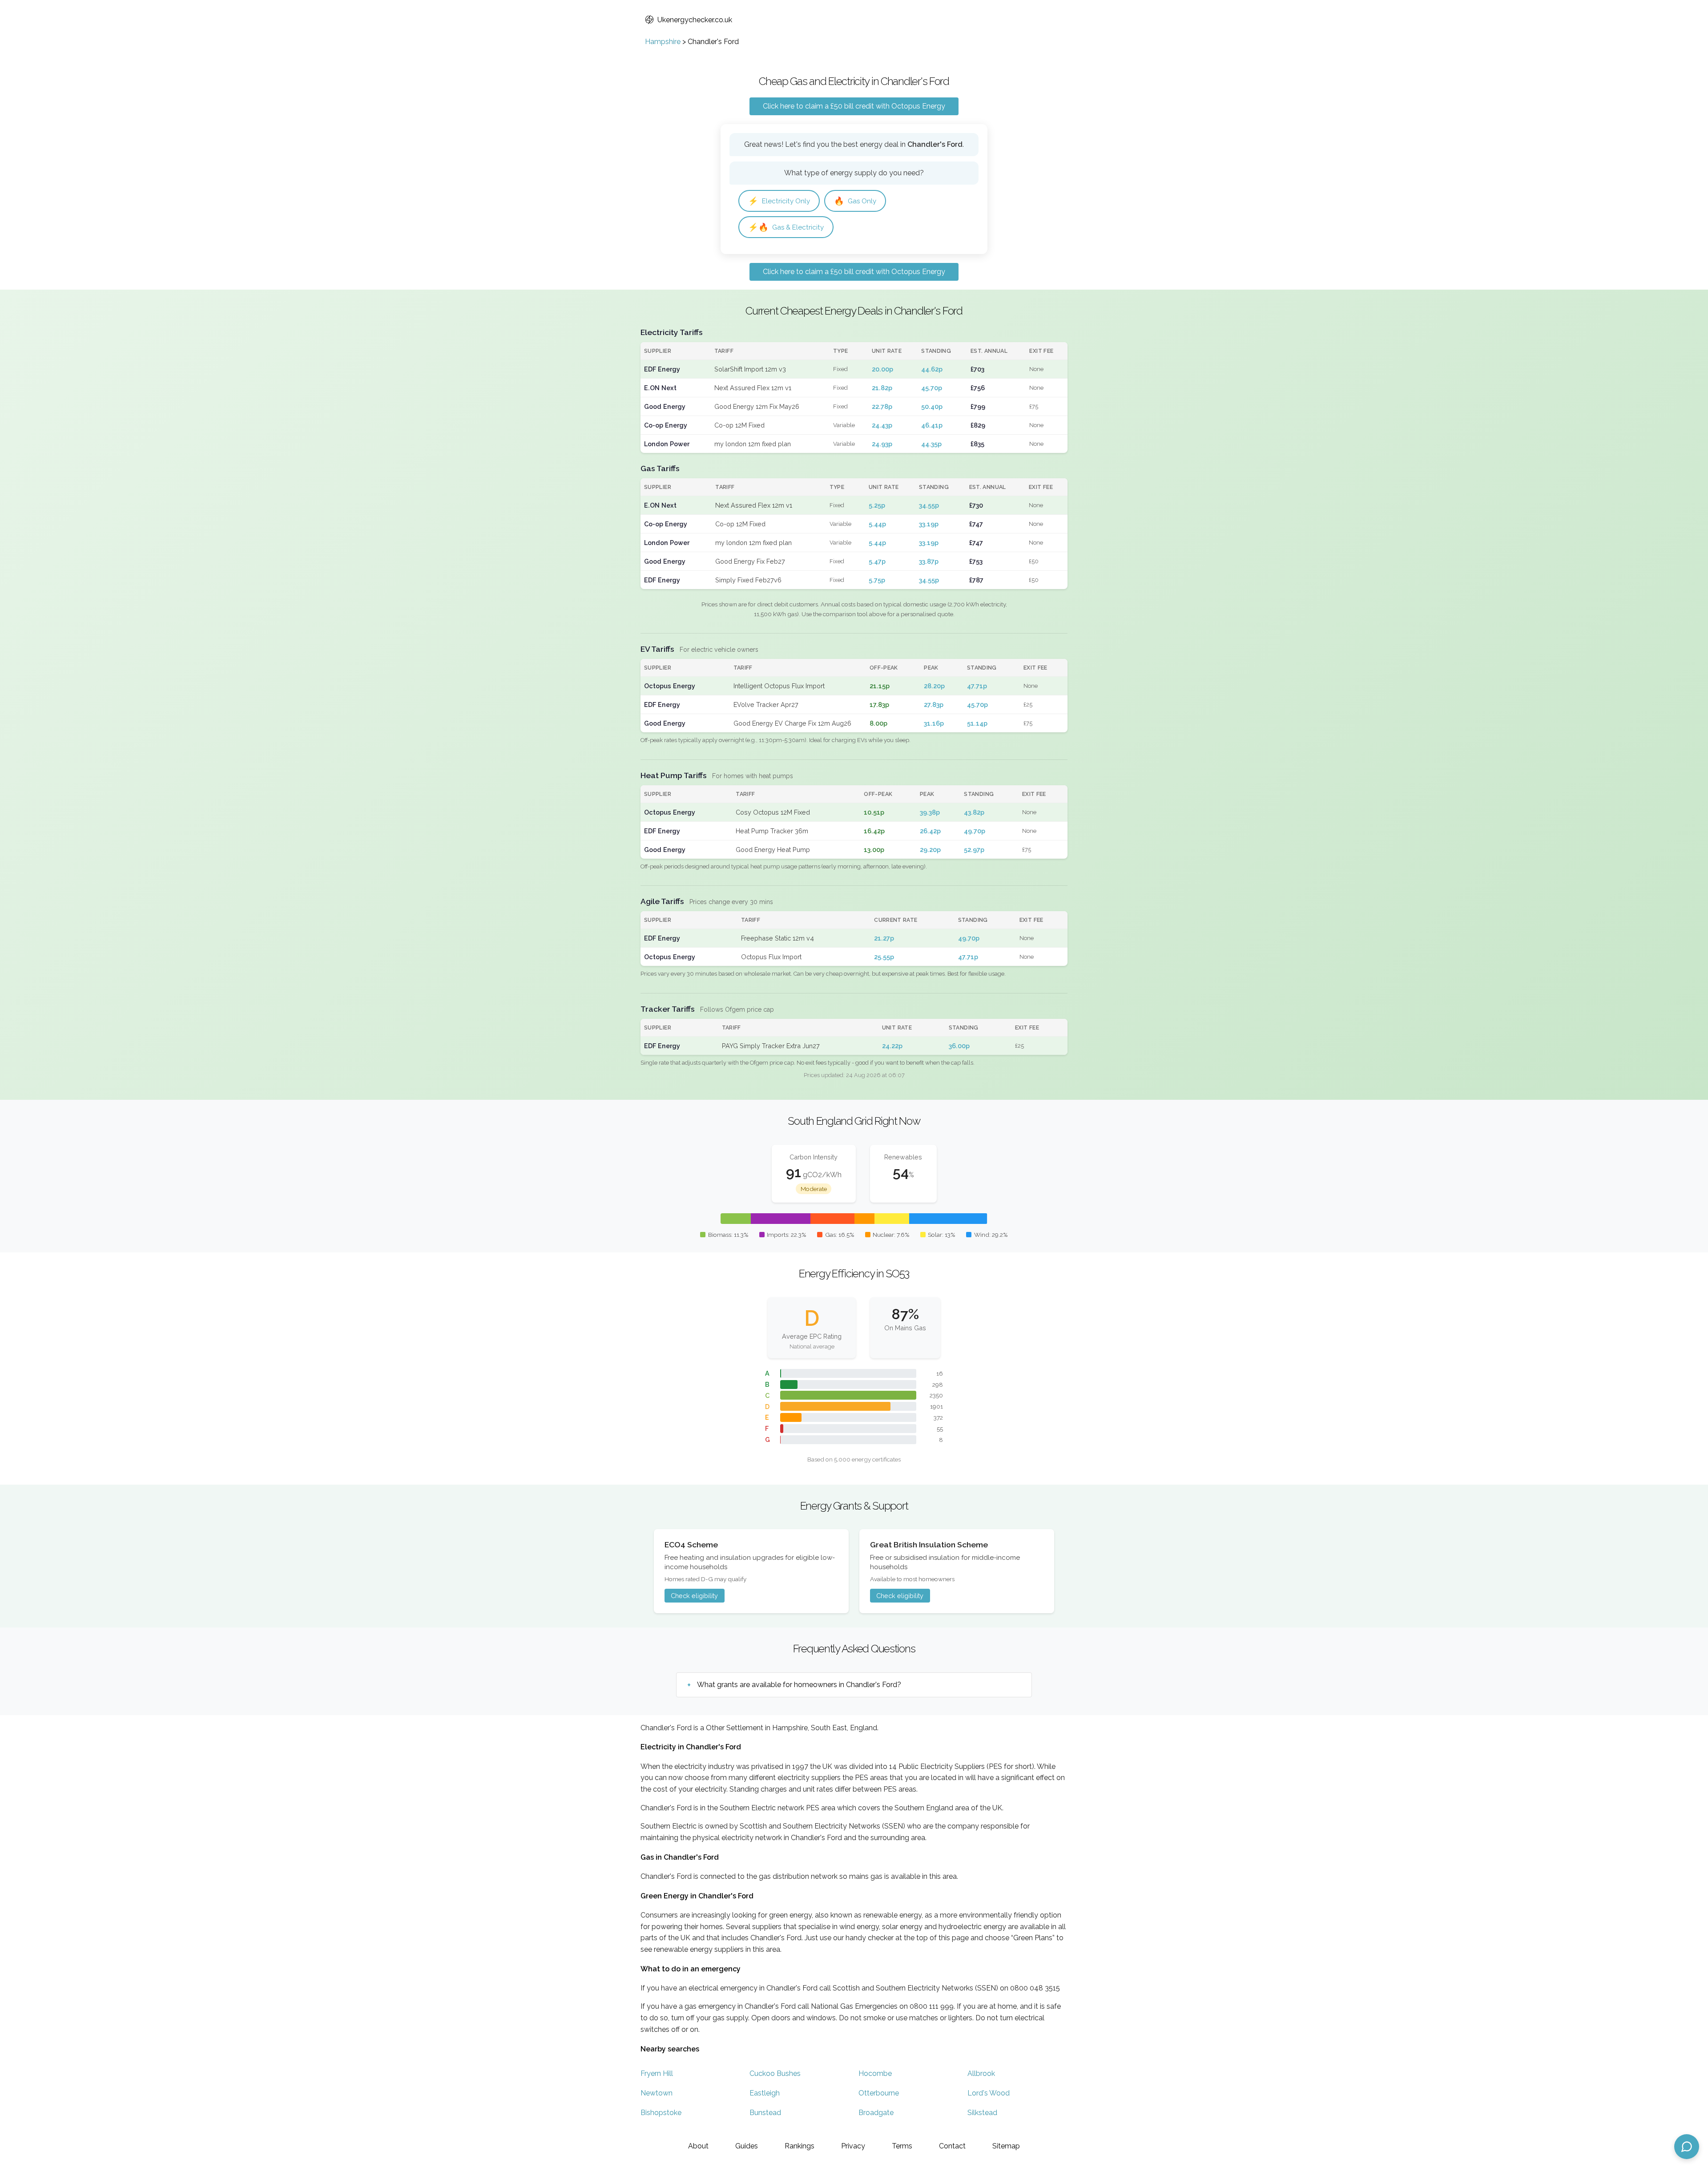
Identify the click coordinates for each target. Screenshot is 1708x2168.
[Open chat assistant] (1687, 2147)
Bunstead (765, 2113)
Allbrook (981, 2073)
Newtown (657, 2093)
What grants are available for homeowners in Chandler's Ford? (799, 1685)
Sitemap (1006, 2146)
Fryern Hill (657, 2073)
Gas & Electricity (786, 227)
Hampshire (663, 42)
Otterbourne (879, 2093)
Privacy (853, 2146)
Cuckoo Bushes (775, 2073)
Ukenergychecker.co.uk (695, 20)
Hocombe (875, 2073)
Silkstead (982, 2113)
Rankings (800, 2146)
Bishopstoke (661, 2113)
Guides (747, 2146)
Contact (952, 2146)
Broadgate (876, 2113)
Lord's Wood (989, 2093)
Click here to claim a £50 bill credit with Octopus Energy (854, 106)
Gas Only (855, 201)
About (698, 2146)
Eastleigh (765, 2093)
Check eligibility (694, 1596)
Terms (902, 2146)
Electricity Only (779, 201)
